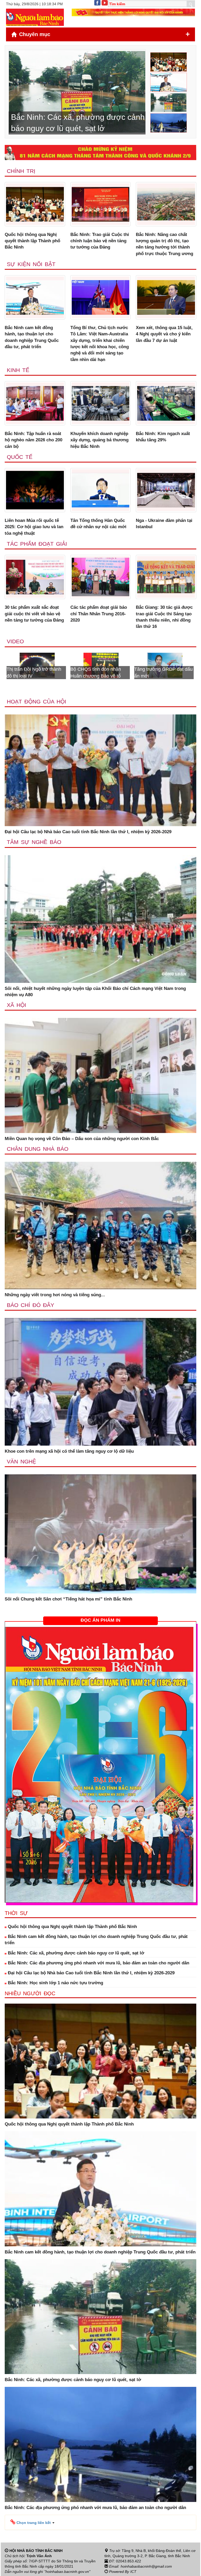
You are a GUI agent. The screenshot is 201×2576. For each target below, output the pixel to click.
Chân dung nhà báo (38, 1149)
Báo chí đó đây (30, 1305)
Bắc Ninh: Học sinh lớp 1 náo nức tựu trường (55, 1983)
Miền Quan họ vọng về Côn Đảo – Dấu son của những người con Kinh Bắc (82, 1139)
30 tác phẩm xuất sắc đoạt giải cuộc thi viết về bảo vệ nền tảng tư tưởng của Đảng (34, 614)
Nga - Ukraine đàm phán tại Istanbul (164, 524)
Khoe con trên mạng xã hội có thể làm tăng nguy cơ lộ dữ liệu (69, 1451)
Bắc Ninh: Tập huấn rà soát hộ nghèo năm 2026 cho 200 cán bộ (33, 440)
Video (15, 641)
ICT (133, 2572)
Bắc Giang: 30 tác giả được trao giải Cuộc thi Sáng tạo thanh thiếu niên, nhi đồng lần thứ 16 (164, 617)
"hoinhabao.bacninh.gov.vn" (67, 2572)
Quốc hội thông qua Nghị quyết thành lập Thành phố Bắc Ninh (32, 241)
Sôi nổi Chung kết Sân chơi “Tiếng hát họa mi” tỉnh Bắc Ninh (68, 1599)
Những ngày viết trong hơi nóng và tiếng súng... (55, 1295)
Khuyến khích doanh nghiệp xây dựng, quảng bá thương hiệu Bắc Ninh (99, 440)
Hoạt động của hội (37, 701)
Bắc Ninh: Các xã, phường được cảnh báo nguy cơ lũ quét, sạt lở (75, 1953)
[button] (32, 2522)
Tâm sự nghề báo (34, 842)
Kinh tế (18, 370)
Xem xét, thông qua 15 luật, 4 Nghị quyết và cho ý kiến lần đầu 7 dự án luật (164, 334)
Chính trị (21, 171)
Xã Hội (16, 1005)
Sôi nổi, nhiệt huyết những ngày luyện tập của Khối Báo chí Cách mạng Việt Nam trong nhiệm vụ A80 (95, 992)
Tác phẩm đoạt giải (37, 544)
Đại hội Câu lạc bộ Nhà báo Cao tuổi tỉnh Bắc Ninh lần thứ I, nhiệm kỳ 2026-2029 (88, 832)
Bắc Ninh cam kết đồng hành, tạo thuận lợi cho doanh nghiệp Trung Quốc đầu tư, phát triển (32, 337)
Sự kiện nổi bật (31, 264)
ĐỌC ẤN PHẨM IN (100, 1620)
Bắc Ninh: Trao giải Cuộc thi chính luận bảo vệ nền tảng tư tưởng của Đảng (100, 241)
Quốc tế (20, 457)
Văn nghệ (21, 1461)
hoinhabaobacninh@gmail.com (146, 2566)
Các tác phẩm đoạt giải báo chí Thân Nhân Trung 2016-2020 (99, 614)
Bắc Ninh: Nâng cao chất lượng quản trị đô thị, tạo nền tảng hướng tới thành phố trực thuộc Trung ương (164, 244)
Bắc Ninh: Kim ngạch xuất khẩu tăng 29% (163, 437)
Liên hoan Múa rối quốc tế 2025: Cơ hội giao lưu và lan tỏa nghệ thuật (34, 527)
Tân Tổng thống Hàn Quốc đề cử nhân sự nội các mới (98, 524)
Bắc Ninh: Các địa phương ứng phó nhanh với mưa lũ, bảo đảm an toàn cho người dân (98, 1963)
